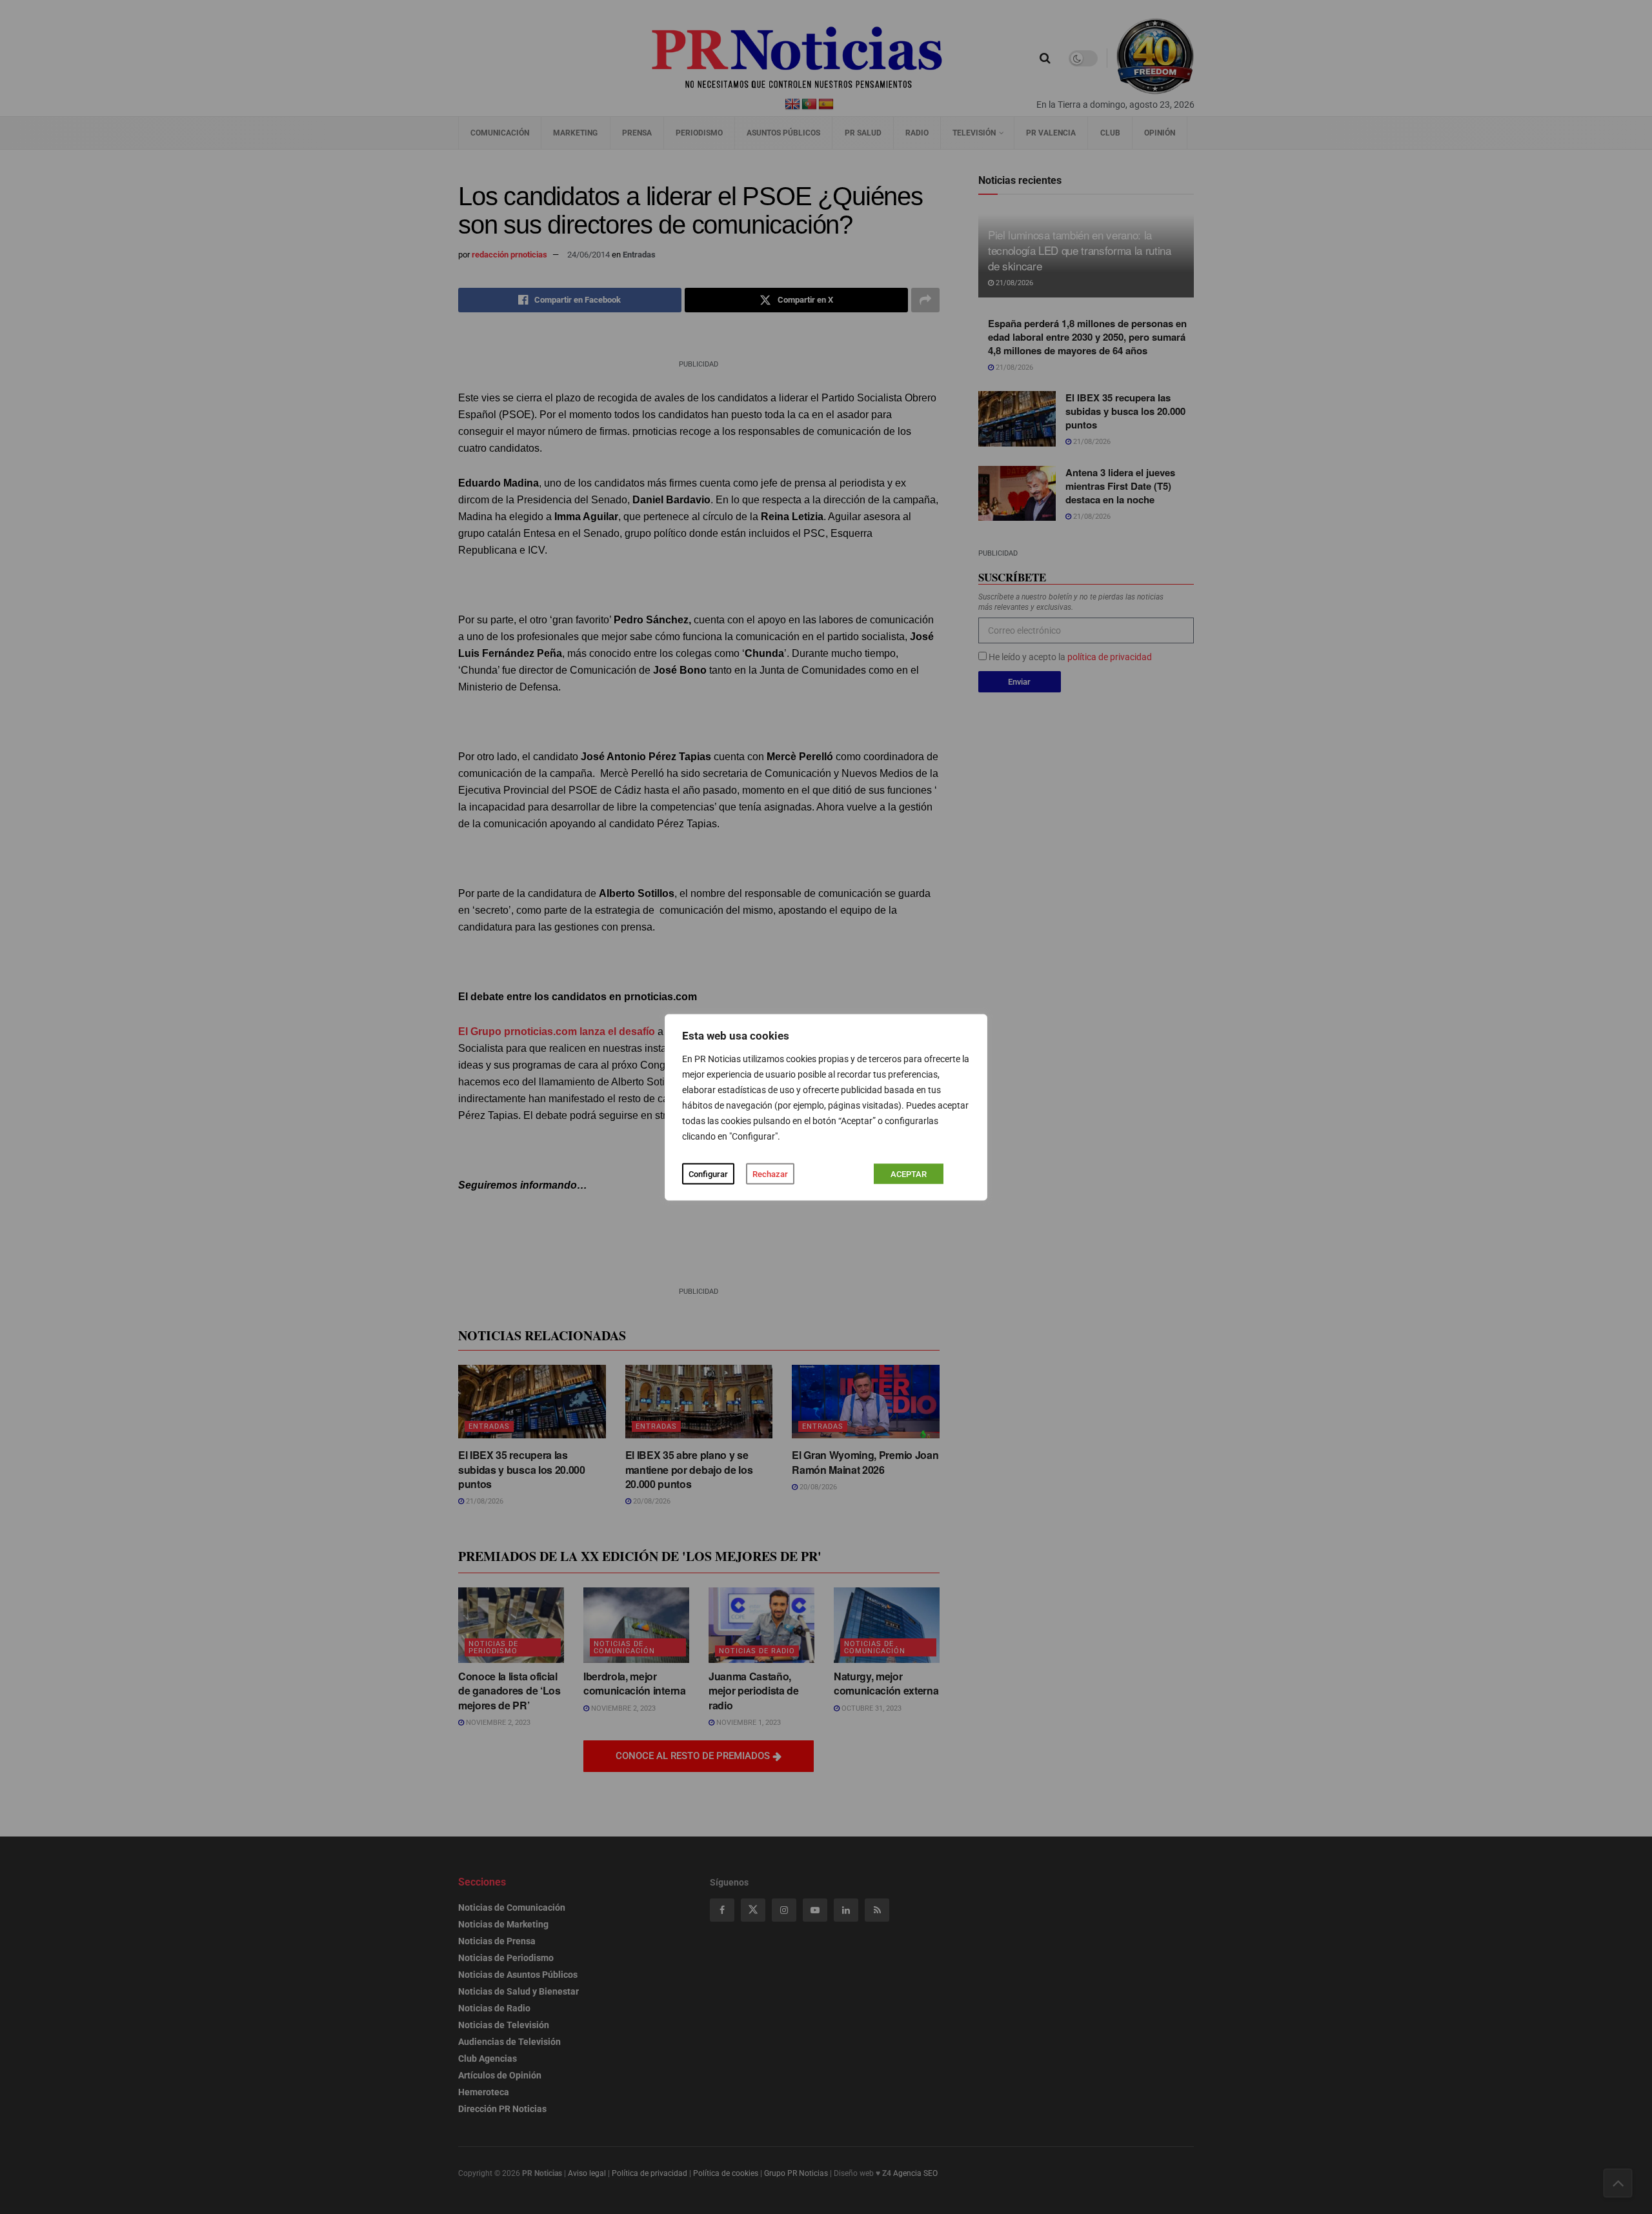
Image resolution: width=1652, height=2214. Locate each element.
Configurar (708, 1173)
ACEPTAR (909, 1173)
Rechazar (770, 1173)
